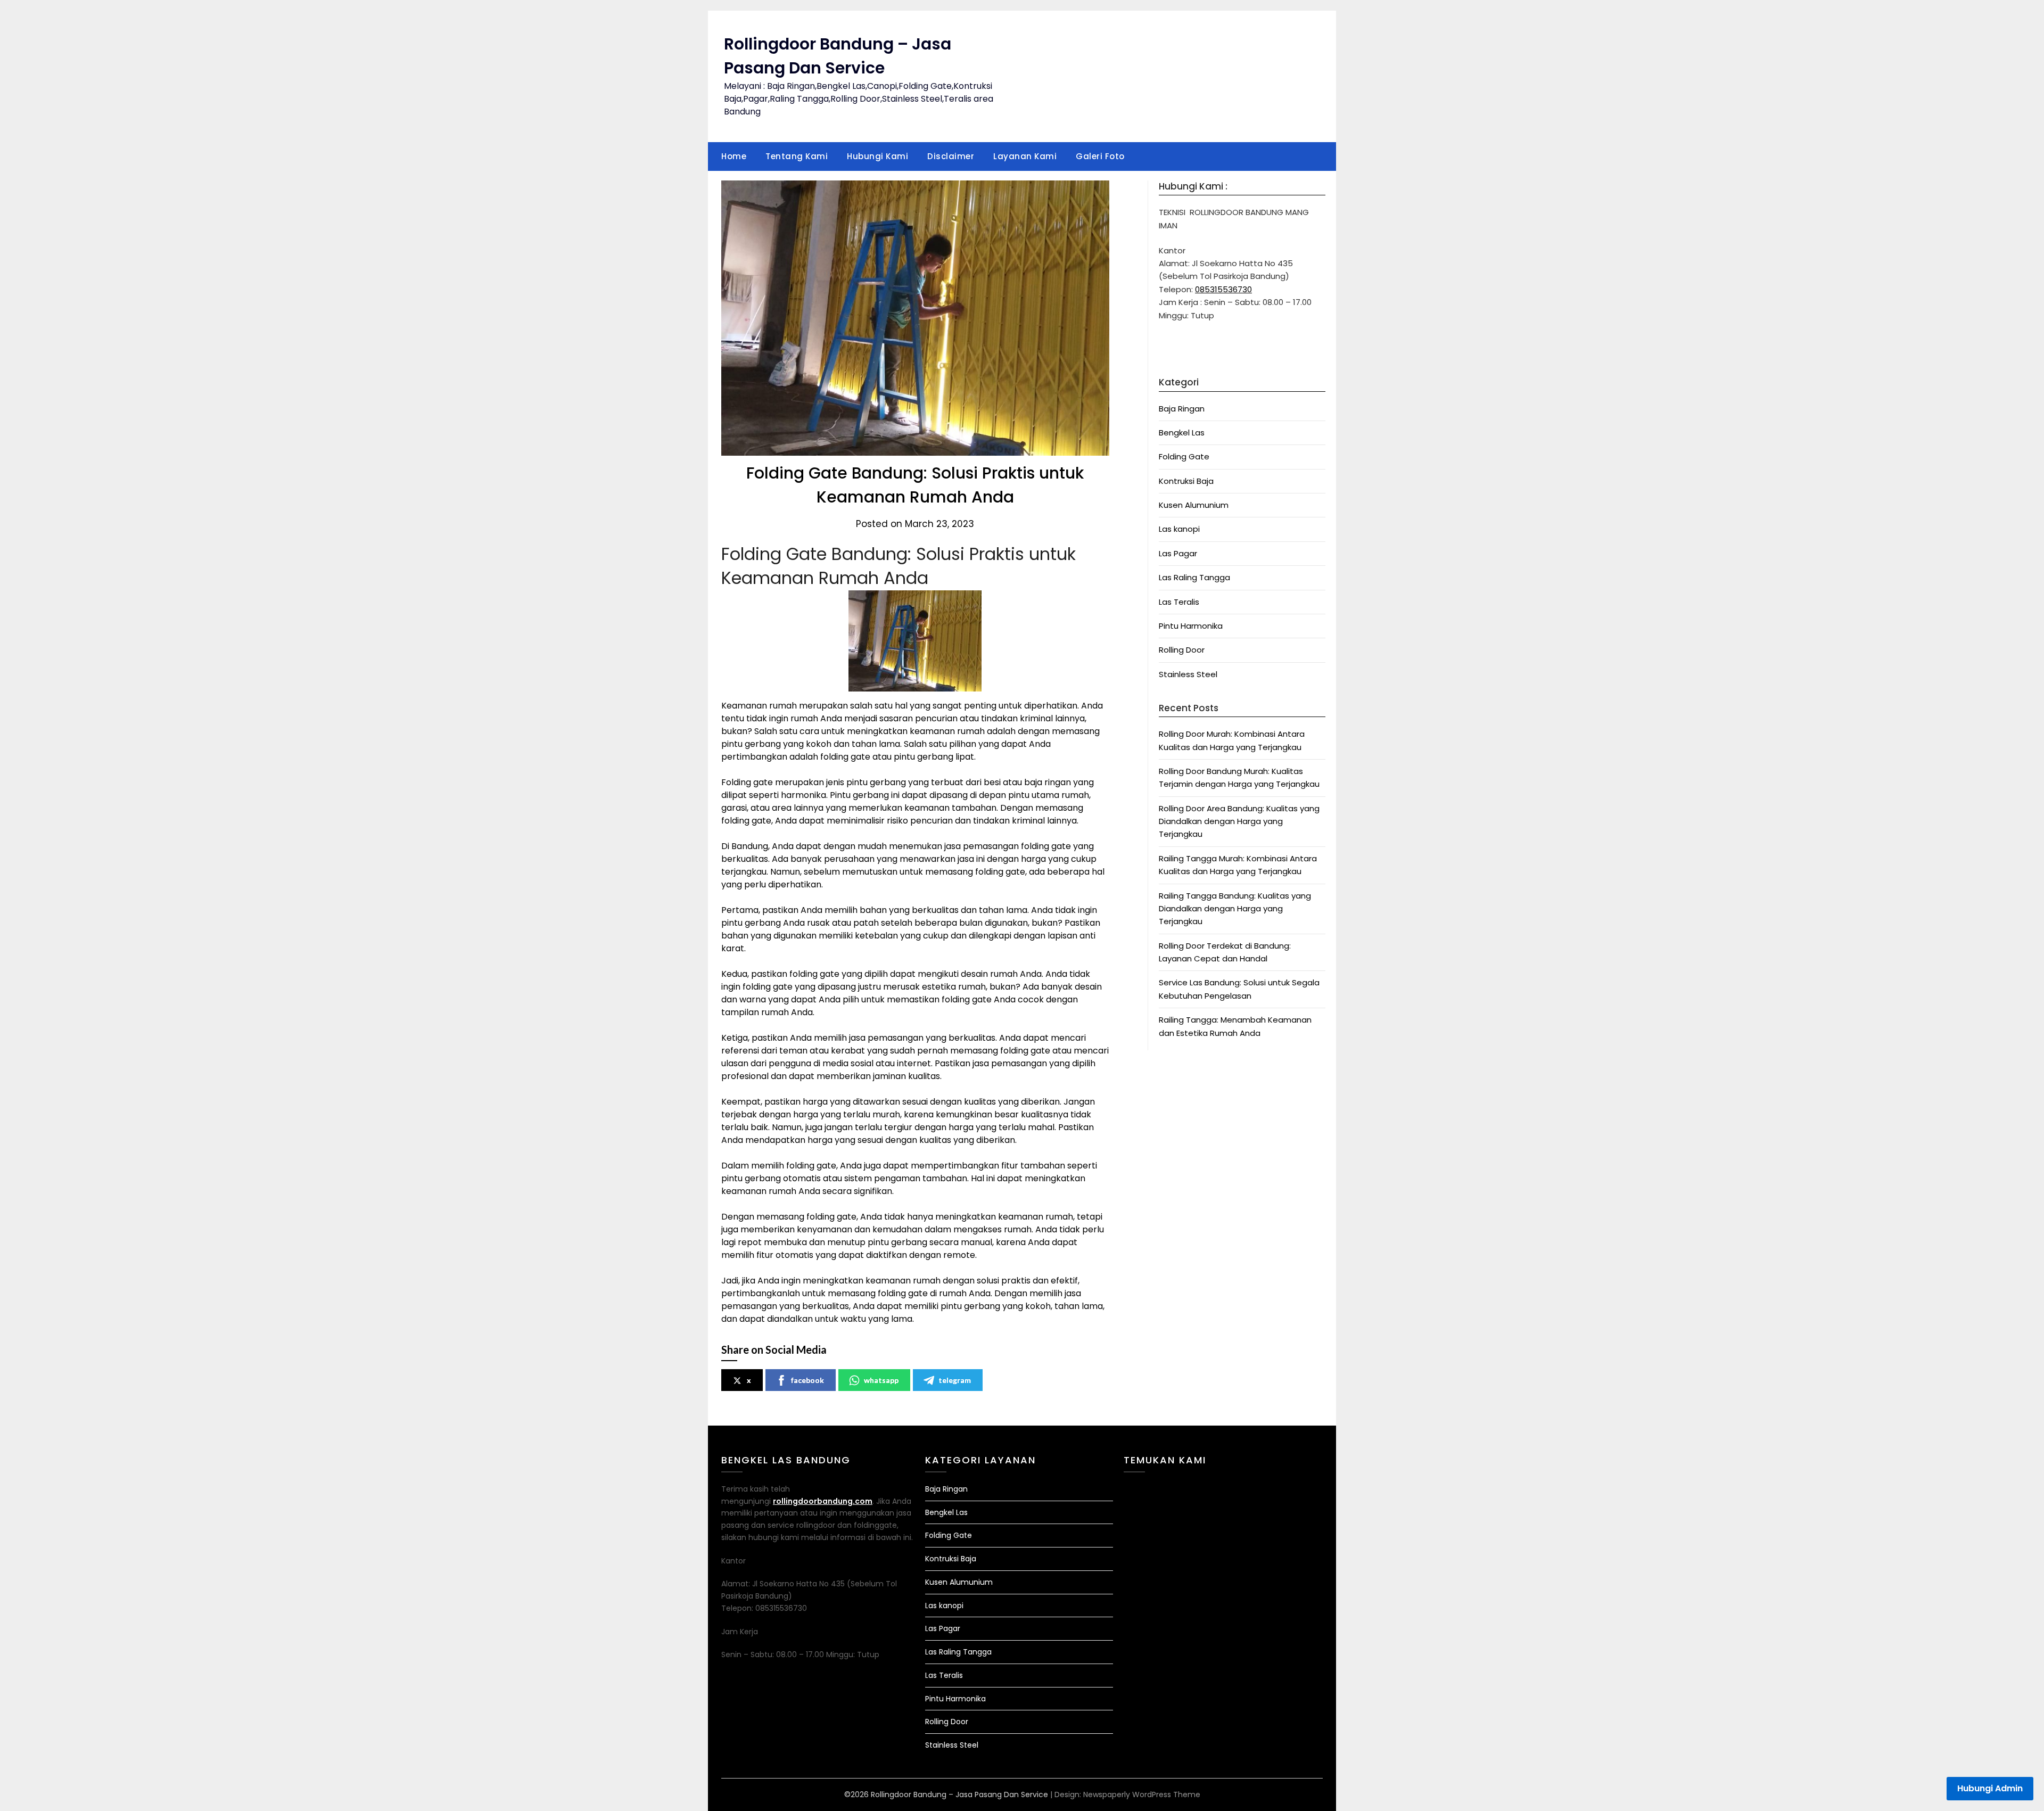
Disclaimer (951, 156)
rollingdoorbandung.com (823, 1501)
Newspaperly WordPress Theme (1142, 1794)
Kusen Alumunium (1194, 505)
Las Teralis (1179, 602)
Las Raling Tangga (1194, 577)
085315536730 (1223, 289)
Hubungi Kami (877, 156)
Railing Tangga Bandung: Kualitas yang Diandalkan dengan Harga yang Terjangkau (1235, 909)
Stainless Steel (1188, 674)
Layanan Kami (1025, 156)
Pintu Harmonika (1191, 626)
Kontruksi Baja (1186, 481)
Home (734, 156)
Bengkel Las (1182, 433)
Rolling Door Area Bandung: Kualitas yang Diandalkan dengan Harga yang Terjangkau (1239, 821)
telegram (955, 1380)
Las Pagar (1178, 553)
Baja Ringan (1182, 409)
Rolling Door (1182, 650)
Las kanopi (1179, 529)
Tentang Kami (797, 156)
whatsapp (881, 1380)
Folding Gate (1184, 456)
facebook (807, 1380)
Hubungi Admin (1990, 1788)
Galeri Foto (1100, 156)
